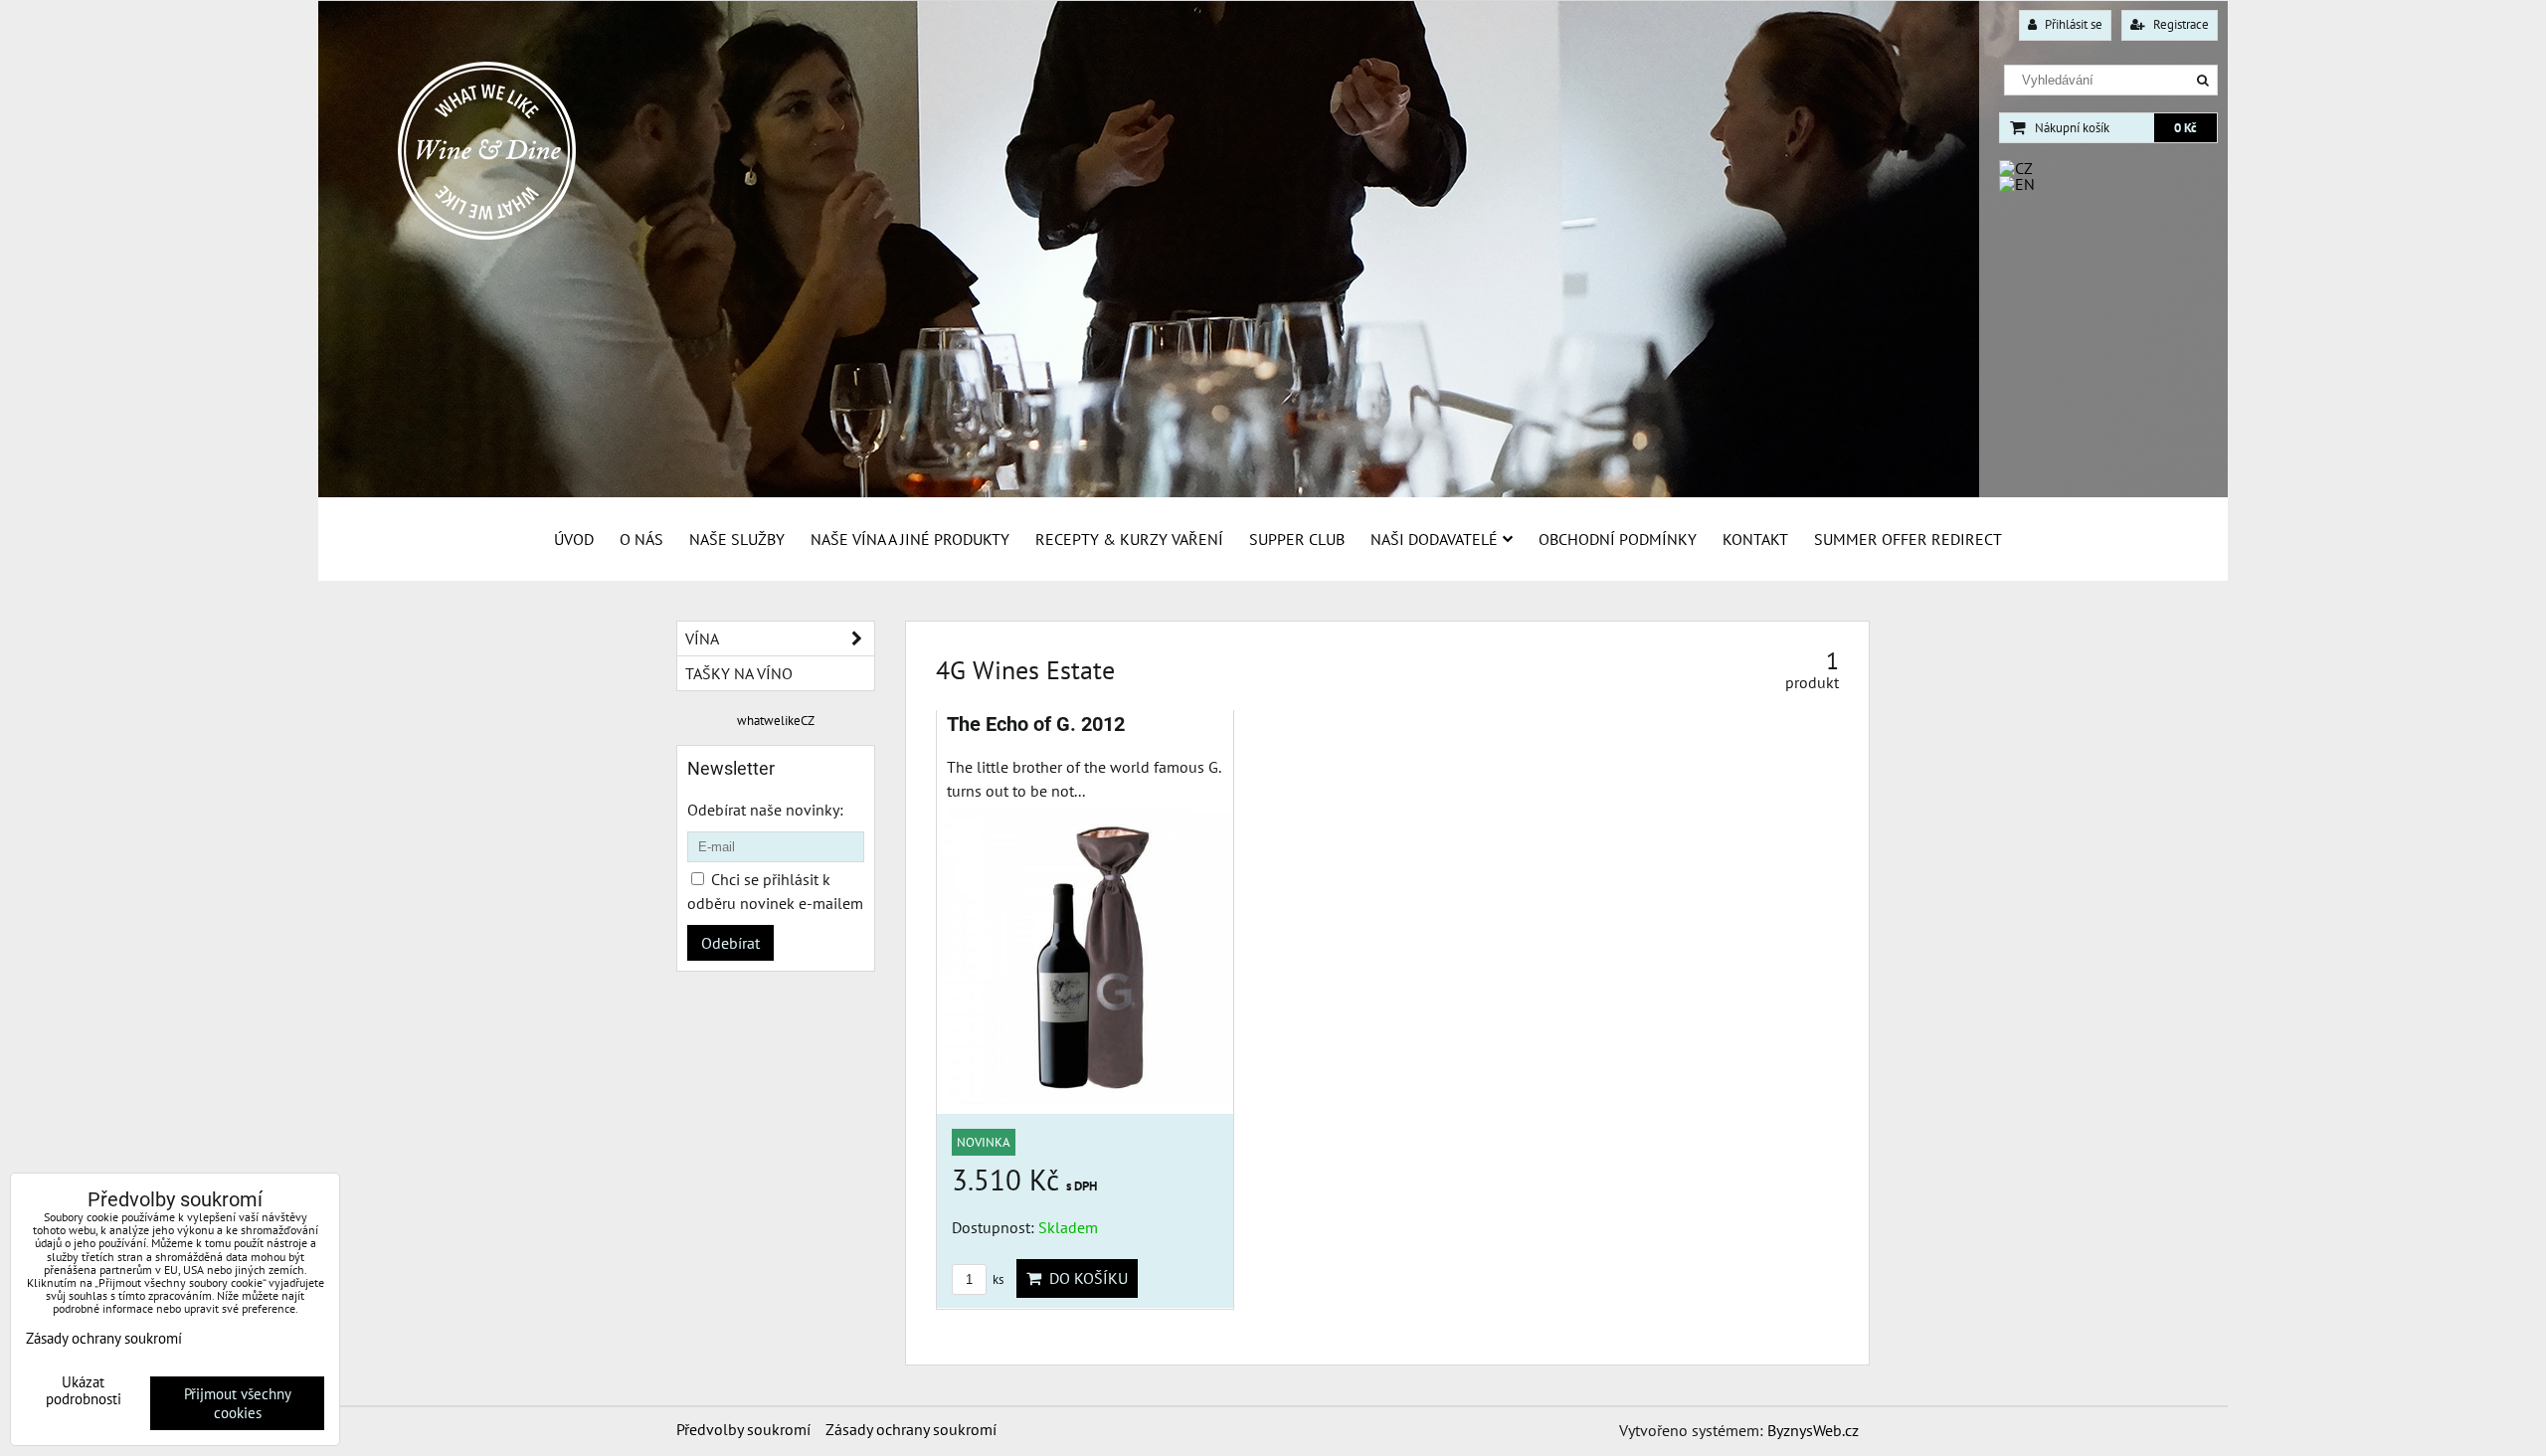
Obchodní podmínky (1618, 539)
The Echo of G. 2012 (1036, 725)
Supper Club (1297, 539)
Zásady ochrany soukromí (911, 1429)
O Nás (641, 539)
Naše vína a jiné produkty (910, 539)
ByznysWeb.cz (1813, 1430)
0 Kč (2185, 128)
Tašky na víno (739, 673)
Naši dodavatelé (1434, 539)
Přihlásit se (2072, 24)
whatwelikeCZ (776, 721)
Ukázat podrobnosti (84, 1391)
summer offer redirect (1908, 539)
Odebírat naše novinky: (765, 810)
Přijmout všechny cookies (238, 1403)
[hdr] (1273, 492)
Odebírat (730, 943)
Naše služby (737, 539)
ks (997, 1279)
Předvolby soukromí (743, 1429)
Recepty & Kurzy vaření (1129, 539)
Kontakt (1755, 539)
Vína (702, 638)
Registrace (2180, 24)
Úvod (574, 539)
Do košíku (1085, 1278)
